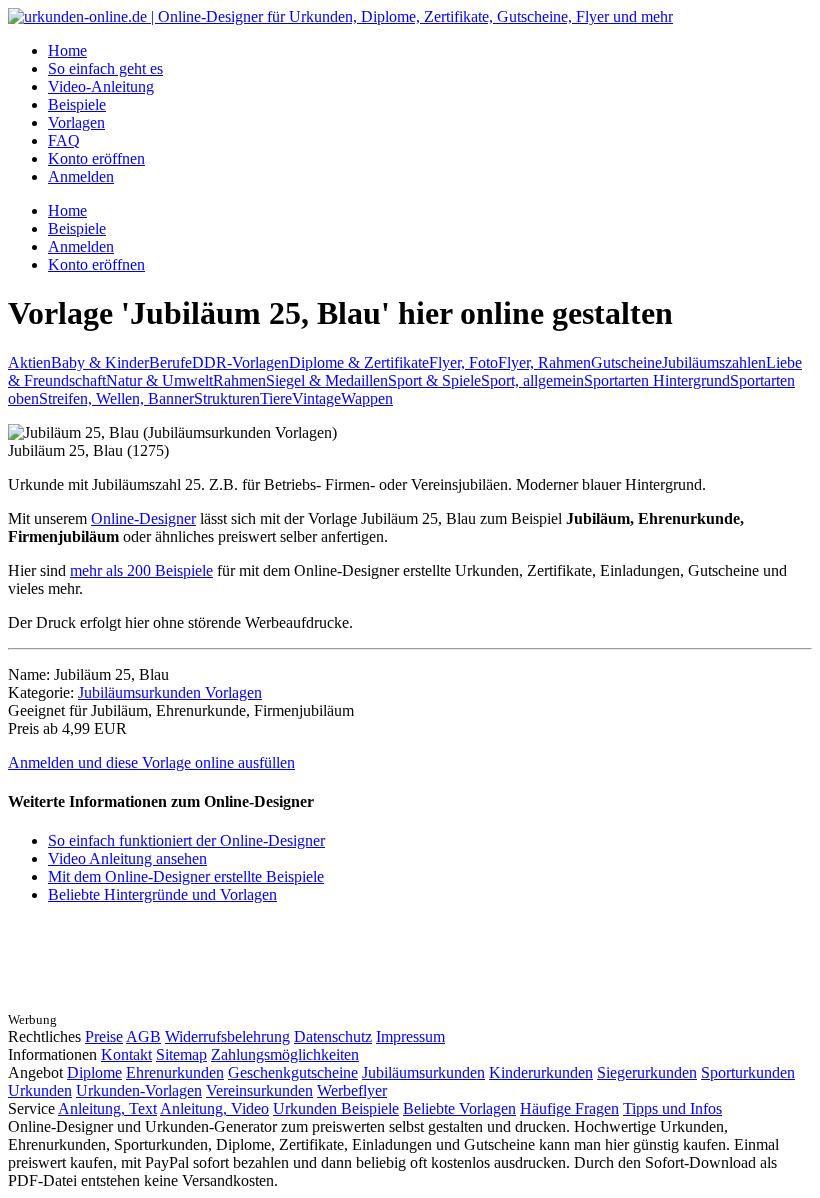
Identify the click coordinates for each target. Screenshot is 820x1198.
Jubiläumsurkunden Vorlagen (170, 692)
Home (67, 50)
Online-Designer (143, 518)
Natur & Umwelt (159, 380)
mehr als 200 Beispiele (141, 570)
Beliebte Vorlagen (459, 1108)
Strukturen (227, 398)
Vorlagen (76, 122)
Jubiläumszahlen (714, 362)
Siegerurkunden (647, 1072)
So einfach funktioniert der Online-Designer (186, 840)
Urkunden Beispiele (336, 1108)
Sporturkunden (748, 1072)
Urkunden (40, 1090)
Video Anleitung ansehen (127, 858)
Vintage (316, 398)
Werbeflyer (352, 1090)
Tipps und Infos (672, 1108)
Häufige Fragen (569, 1108)
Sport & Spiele (434, 380)
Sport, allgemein (532, 380)
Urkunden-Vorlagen (139, 1090)
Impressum (410, 1036)
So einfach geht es (105, 68)
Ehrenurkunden (175, 1072)
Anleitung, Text (107, 1108)
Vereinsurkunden (259, 1090)
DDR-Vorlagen (240, 362)
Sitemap (181, 1054)
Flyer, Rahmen (544, 362)
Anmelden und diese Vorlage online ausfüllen (151, 762)
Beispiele (77, 104)
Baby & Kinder (100, 362)
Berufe (170, 362)
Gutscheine (626, 362)
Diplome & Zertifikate (359, 362)
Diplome (94, 1072)
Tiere (276, 398)
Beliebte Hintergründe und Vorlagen (162, 894)
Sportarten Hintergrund (657, 380)
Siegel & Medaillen (327, 380)
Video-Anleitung (101, 86)
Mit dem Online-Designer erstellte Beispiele (186, 876)
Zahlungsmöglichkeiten (285, 1054)
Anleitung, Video (214, 1108)
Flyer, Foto (463, 362)
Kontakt (126, 1054)
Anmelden (81, 176)
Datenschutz (333, 1036)
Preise (104, 1036)
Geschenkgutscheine (293, 1072)
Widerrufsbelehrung (227, 1036)
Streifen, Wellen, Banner (116, 398)
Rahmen (239, 380)
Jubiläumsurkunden (423, 1072)
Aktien (29, 362)
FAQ (64, 140)
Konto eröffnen (96, 158)
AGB (143, 1036)
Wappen (367, 398)
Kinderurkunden (541, 1072)
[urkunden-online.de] (340, 16)
